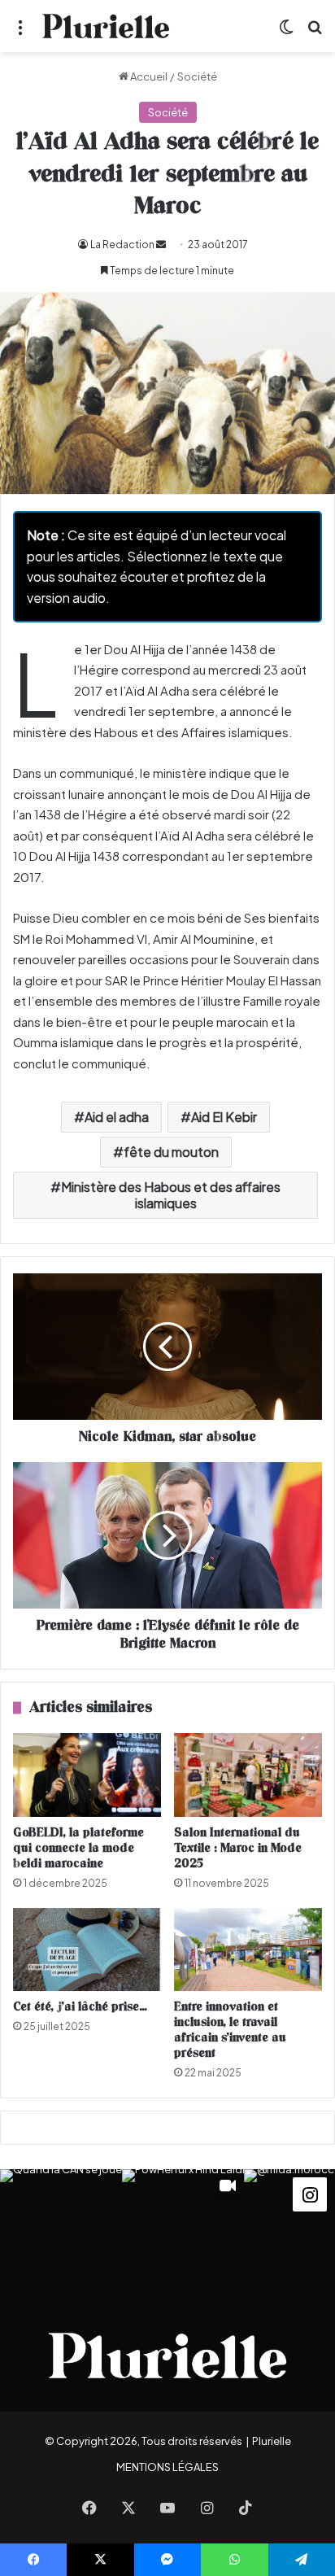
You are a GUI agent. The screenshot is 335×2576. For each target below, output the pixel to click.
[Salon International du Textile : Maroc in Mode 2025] (248, 1775)
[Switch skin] (286, 32)
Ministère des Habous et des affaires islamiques (171, 1195)
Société (197, 76)
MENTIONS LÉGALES (167, 2467)
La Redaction (122, 245)
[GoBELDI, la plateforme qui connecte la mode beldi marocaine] (87, 1775)
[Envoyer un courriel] (161, 245)
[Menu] (20, 32)
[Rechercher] (315, 32)
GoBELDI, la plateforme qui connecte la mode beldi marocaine (78, 1848)
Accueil (148, 76)
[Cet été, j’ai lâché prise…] (87, 1950)
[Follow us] (310, 2193)
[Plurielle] (106, 26)
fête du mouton (171, 1152)
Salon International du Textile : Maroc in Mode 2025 (238, 1848)
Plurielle (272, 2441)
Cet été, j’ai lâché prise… (80, 2007)
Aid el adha (117, 1117)
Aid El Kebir (224, 1117)
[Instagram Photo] (61, 2230)
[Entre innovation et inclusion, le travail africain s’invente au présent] (248, 1950)
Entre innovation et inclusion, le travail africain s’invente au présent (230, 2030)
